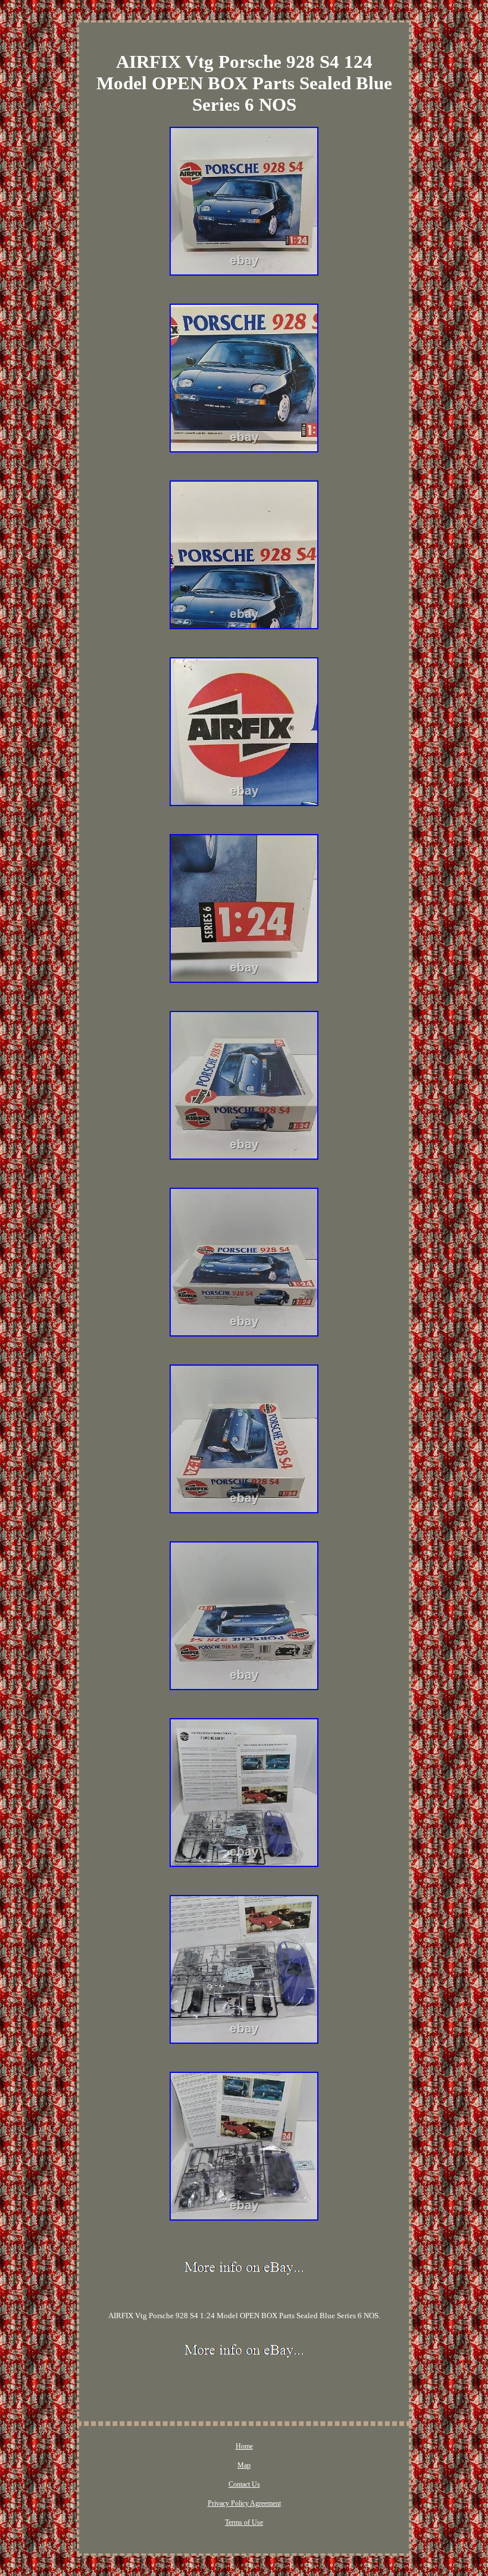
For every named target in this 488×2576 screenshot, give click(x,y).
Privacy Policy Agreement (244, 2503)
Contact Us (244, 2484)
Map (244, 2465)
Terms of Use (244, 2522)
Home (244, 2446)
